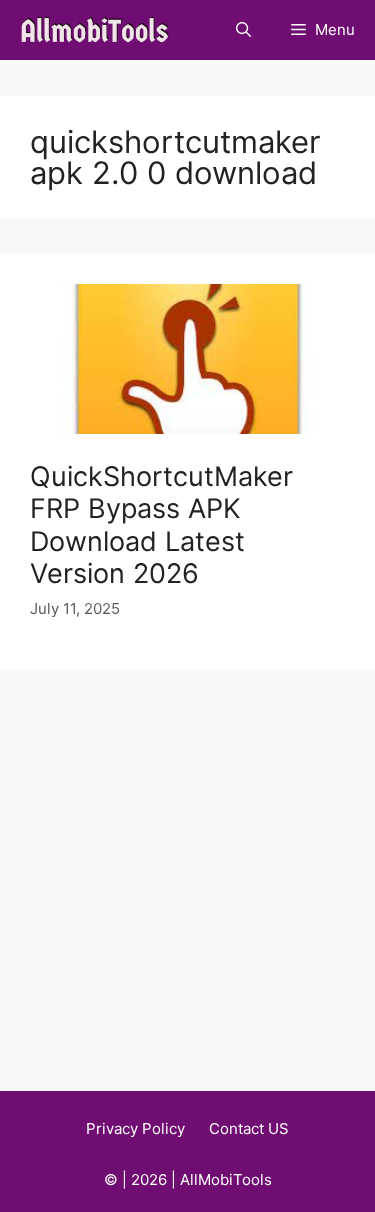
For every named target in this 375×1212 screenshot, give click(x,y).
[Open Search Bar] (243, 30)
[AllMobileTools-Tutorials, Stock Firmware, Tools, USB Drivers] (100, 30)
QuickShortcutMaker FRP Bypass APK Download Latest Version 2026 (161, 525)
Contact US (249, 1128)
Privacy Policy (135, 1128)
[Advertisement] (187, 867)
